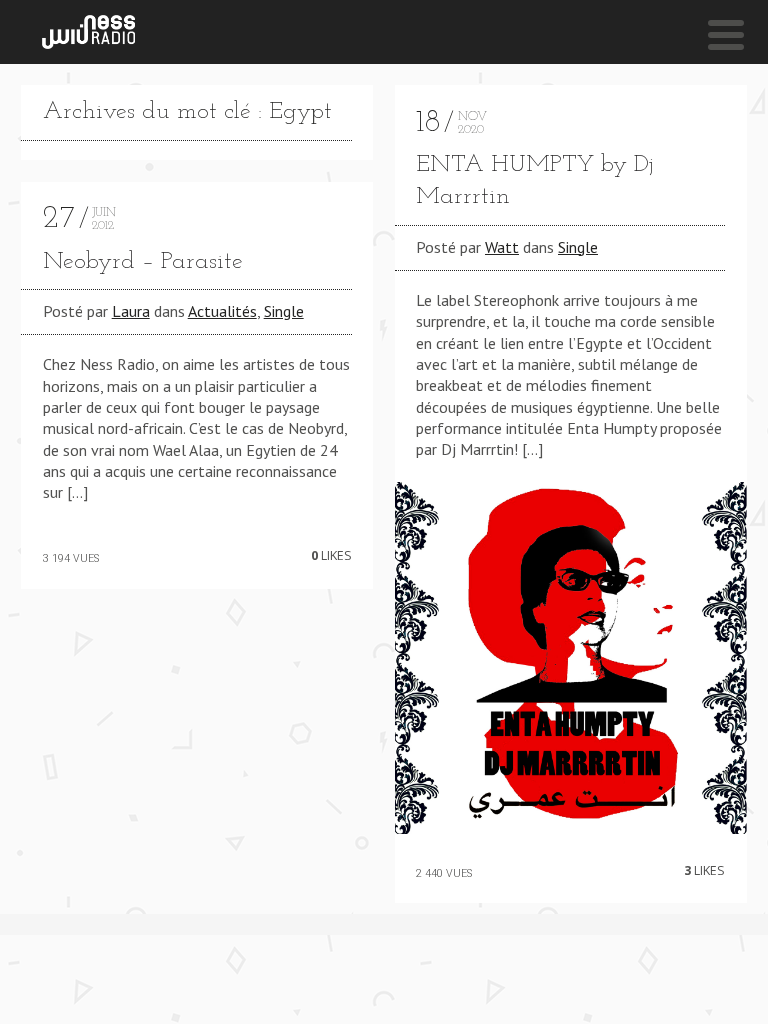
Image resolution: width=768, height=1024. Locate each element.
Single (284, 311)
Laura (131, 311)
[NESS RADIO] (88, 32)
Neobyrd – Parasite (143, 262)
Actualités (222, 311)
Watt (502, 247)
